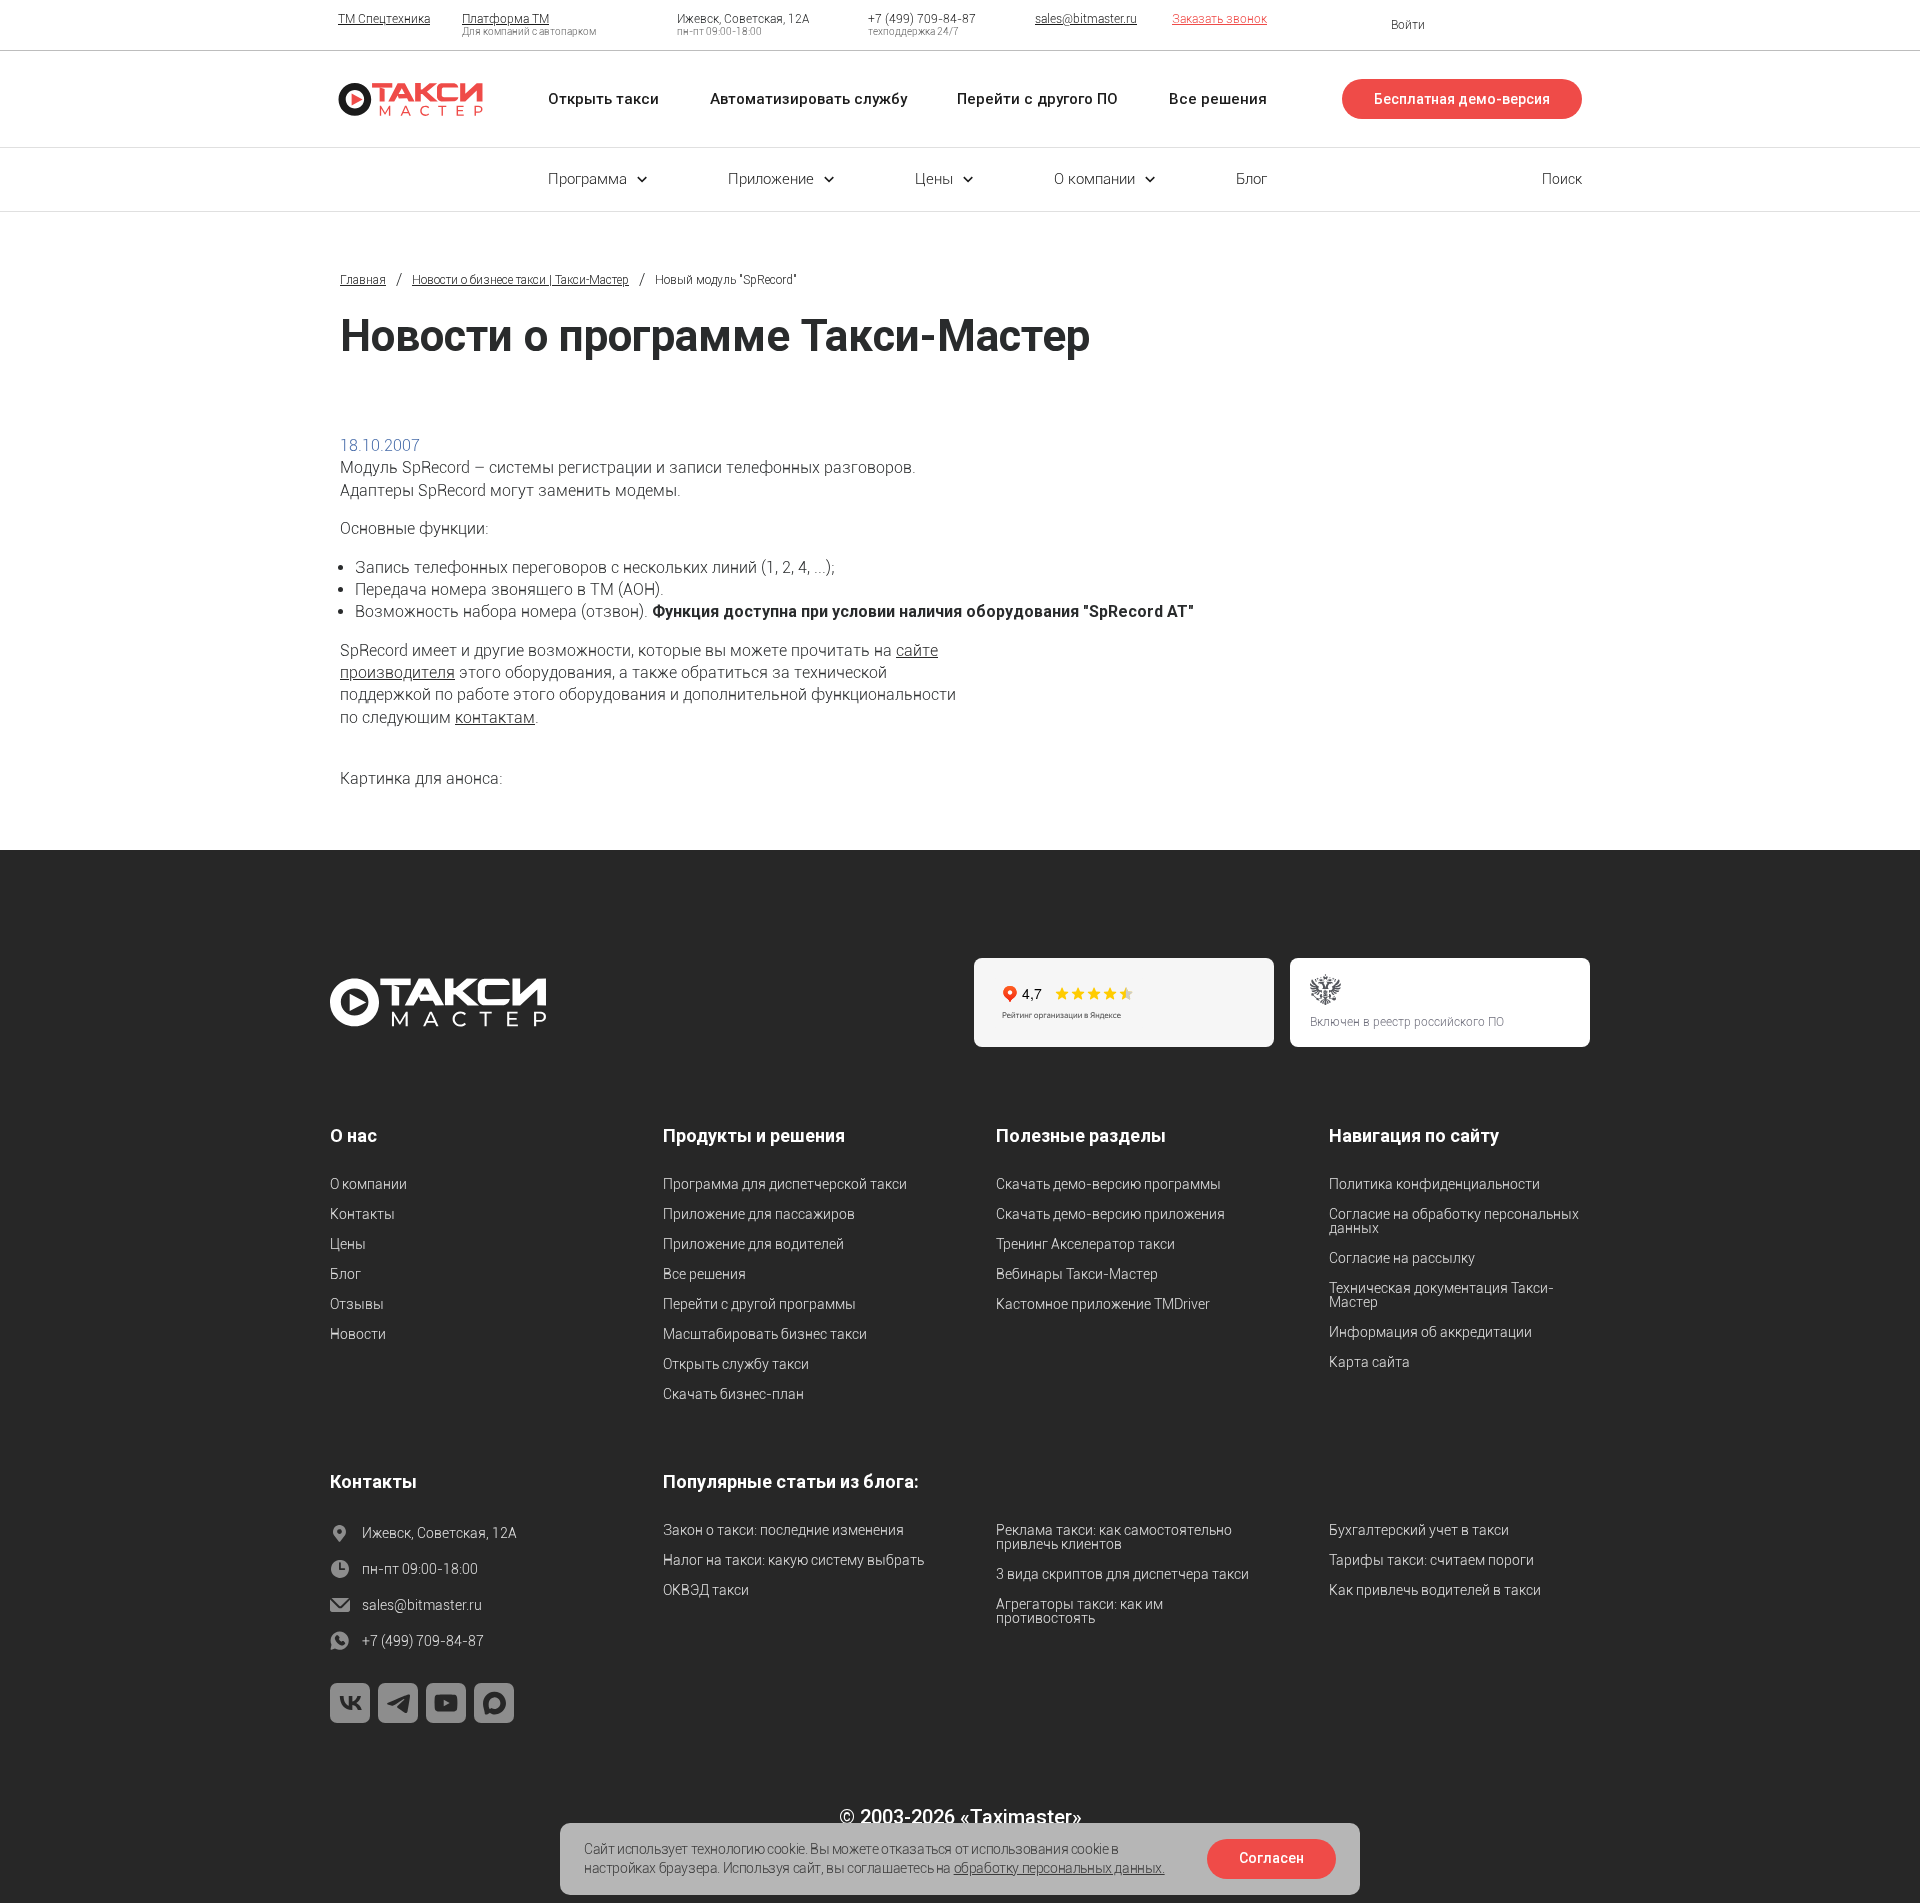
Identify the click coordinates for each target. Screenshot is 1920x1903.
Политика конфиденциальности (1434, 1184)
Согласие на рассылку (1402, 1258)
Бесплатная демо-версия (1462, 99)
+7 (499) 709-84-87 (922, 19)
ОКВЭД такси (706, 1590)
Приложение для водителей (753, 1244)
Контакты (362, 1214)
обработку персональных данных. (1059, 1868)
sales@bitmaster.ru (1086, 19)
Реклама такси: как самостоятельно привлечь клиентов (1114, 1537)
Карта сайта (1369, 1362)
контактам (495, 717)
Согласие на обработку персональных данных (1454, 1221)
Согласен (1271, 1858)
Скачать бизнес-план (733, 1394)
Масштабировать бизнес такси (765, 1334)
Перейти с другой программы (759, 1304)
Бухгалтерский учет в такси (1419, 1530)
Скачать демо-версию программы (1108, 1184)
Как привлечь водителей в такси (1435, 1590)
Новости (358, 1334)
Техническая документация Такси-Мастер (1441, 1295)
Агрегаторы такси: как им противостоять (1079, 1611)
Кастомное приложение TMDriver (1103, 1304)
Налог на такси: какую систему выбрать (793, 1560)
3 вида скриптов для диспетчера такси (1122, 1574)
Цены (348, 1244)
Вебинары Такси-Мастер (1077, 1274)
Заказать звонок (1219, 19)
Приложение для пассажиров (759, 1214)
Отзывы (357, 1304)
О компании (368, 1184)
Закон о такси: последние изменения (783, 1530)
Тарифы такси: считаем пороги (1431, 1560)
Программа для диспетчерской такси (785, 1184)
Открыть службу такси (736, 1364)
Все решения (704, 1274)
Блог (345, 1274)
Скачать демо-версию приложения (1110, 1214)
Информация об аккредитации (1430, 1332)
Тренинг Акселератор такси (1085, 1244)
